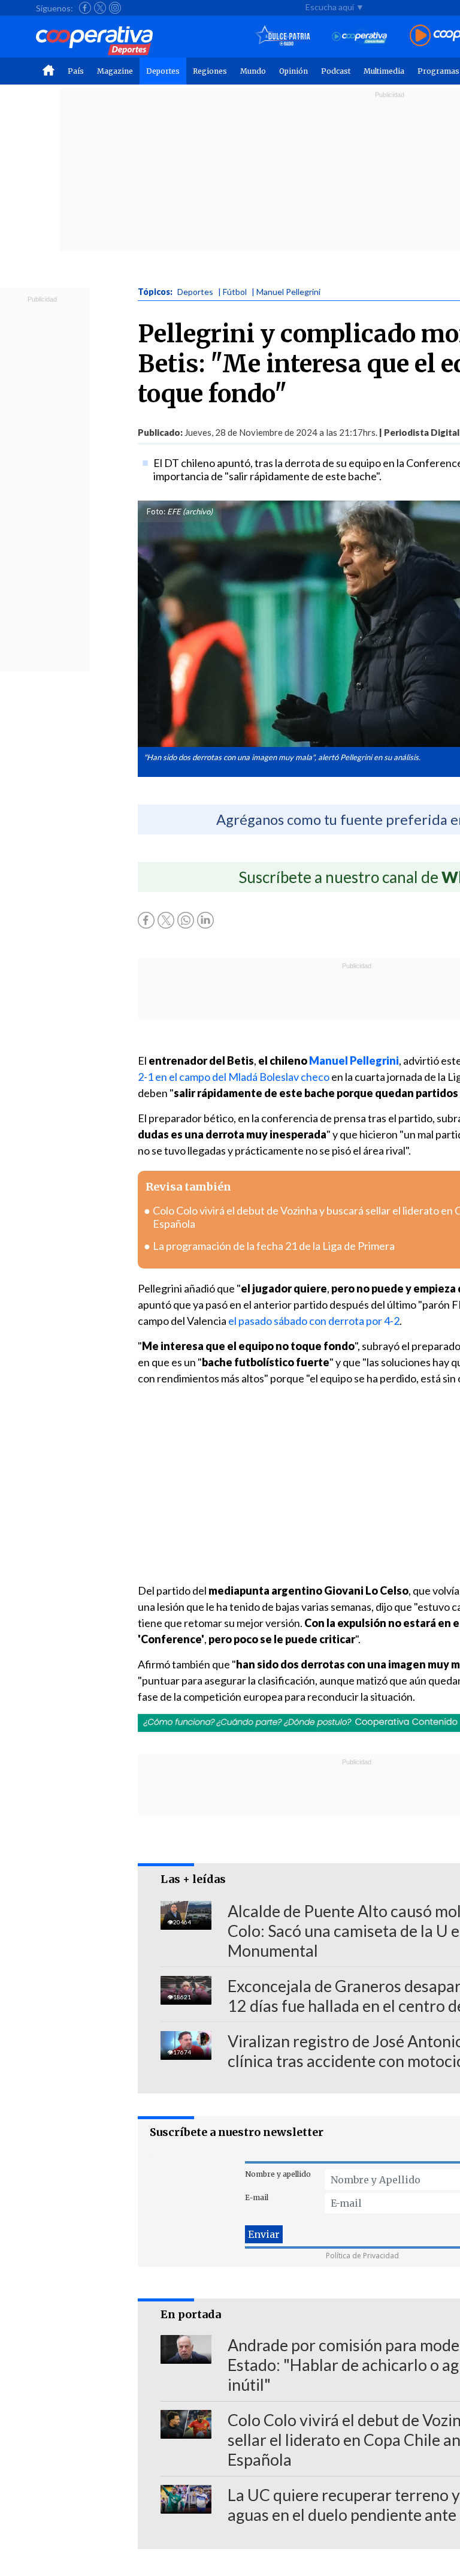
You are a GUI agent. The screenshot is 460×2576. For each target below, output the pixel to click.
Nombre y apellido (278, 2174)
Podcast (336, 71)
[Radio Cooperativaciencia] (360, 36)
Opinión (293, 71)
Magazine (115, 71)
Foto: (156, 511)
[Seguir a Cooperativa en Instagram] (115, 8)
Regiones (210, 71)
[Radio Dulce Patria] (283, 36)
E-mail (257, 2197)
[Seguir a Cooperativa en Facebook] (85, 8)
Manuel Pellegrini (354, 1060)
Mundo (253, 71)
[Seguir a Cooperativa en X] (100, 8)
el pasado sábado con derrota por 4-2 (314, 1321)
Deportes (163, 71)
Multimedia (384, 71)
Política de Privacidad (362, 2256)
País (76, 71)
